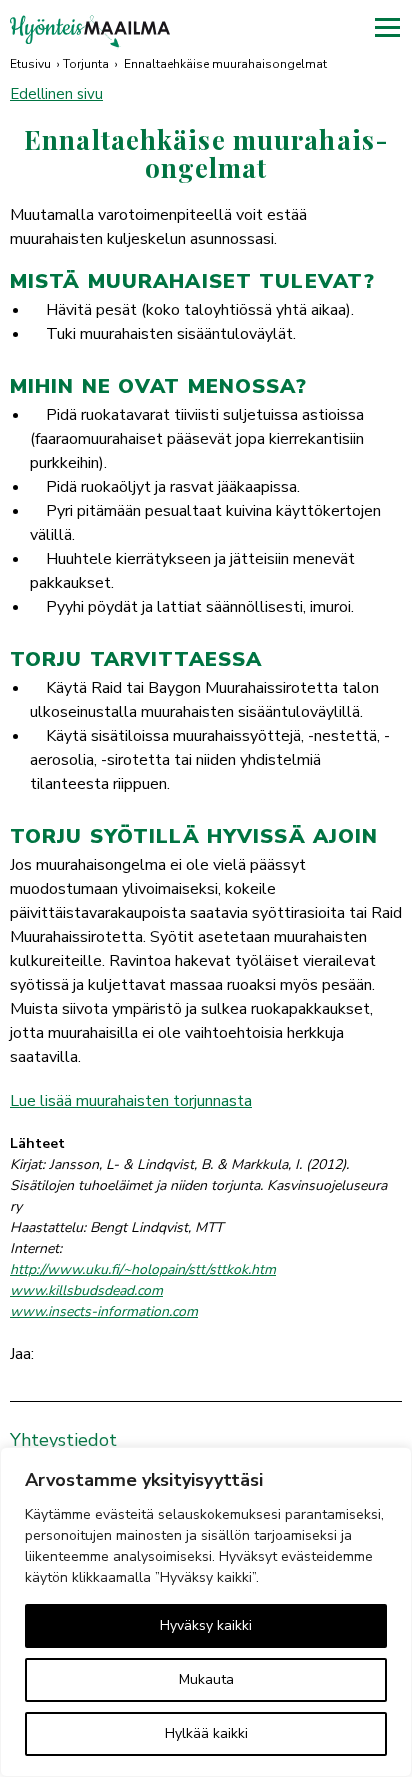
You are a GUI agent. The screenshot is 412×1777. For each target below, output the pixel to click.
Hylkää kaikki (206, 1733)
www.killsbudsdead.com (86, 1290)
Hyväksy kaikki (206, 1625)
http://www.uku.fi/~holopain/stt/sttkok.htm (143, 1269)
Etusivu (30, 64)
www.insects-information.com (104, 1311)
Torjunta (86, 64)
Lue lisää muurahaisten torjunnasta (131, 1101)
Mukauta (206, 1679)
